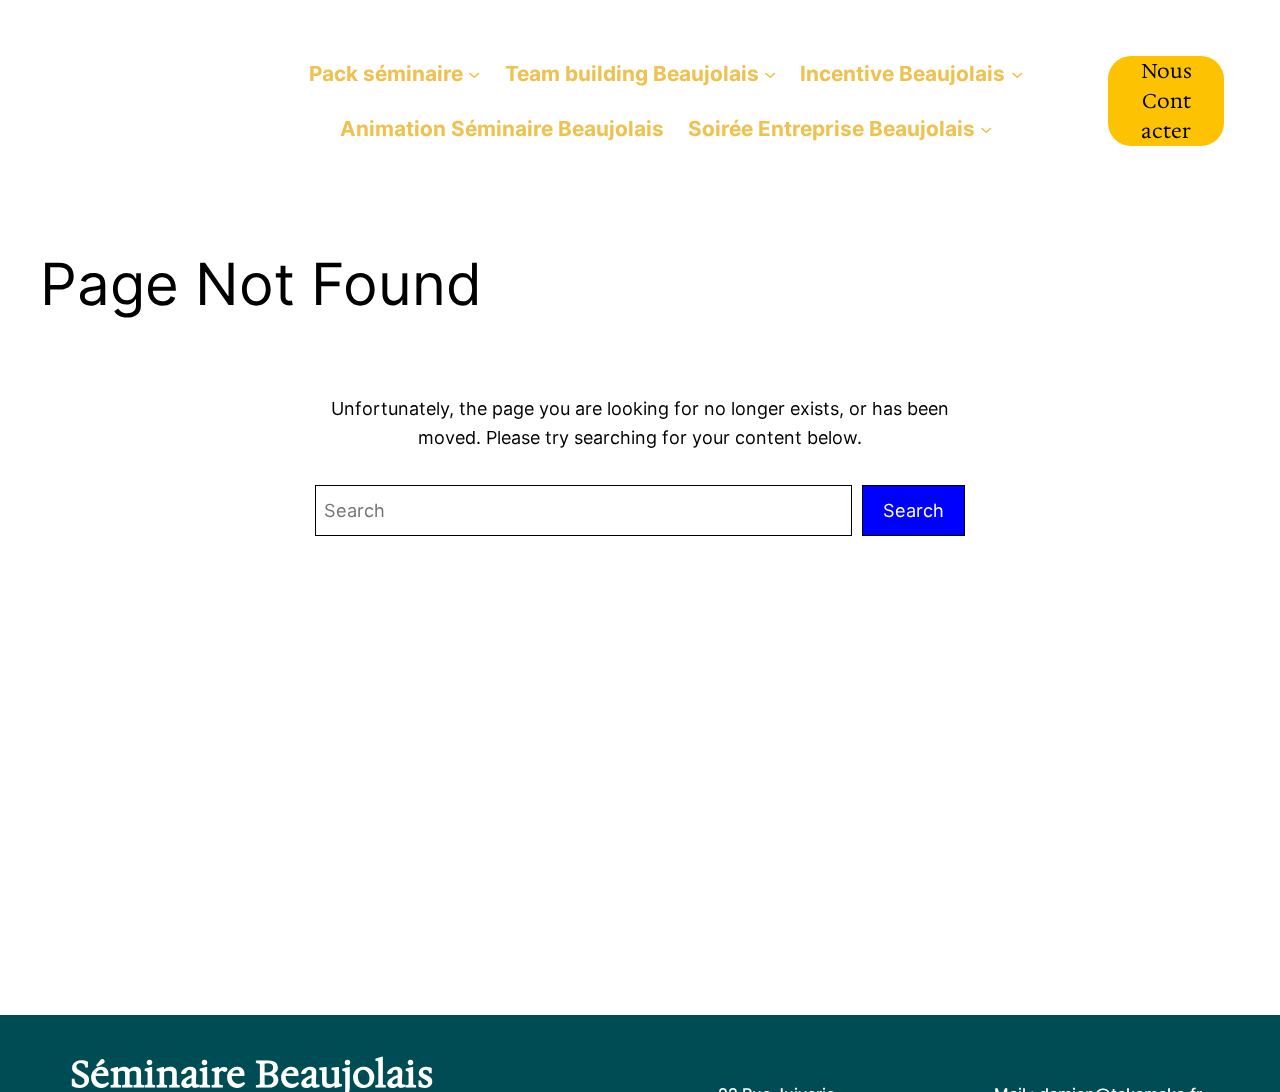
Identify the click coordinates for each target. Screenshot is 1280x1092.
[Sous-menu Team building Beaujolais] (770, 73)
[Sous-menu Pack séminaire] (474, 73)
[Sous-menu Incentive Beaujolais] (1017, 73)
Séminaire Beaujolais (142, 100)
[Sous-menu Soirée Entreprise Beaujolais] (986, 128)
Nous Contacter (1166, 101)
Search (913, 510)
